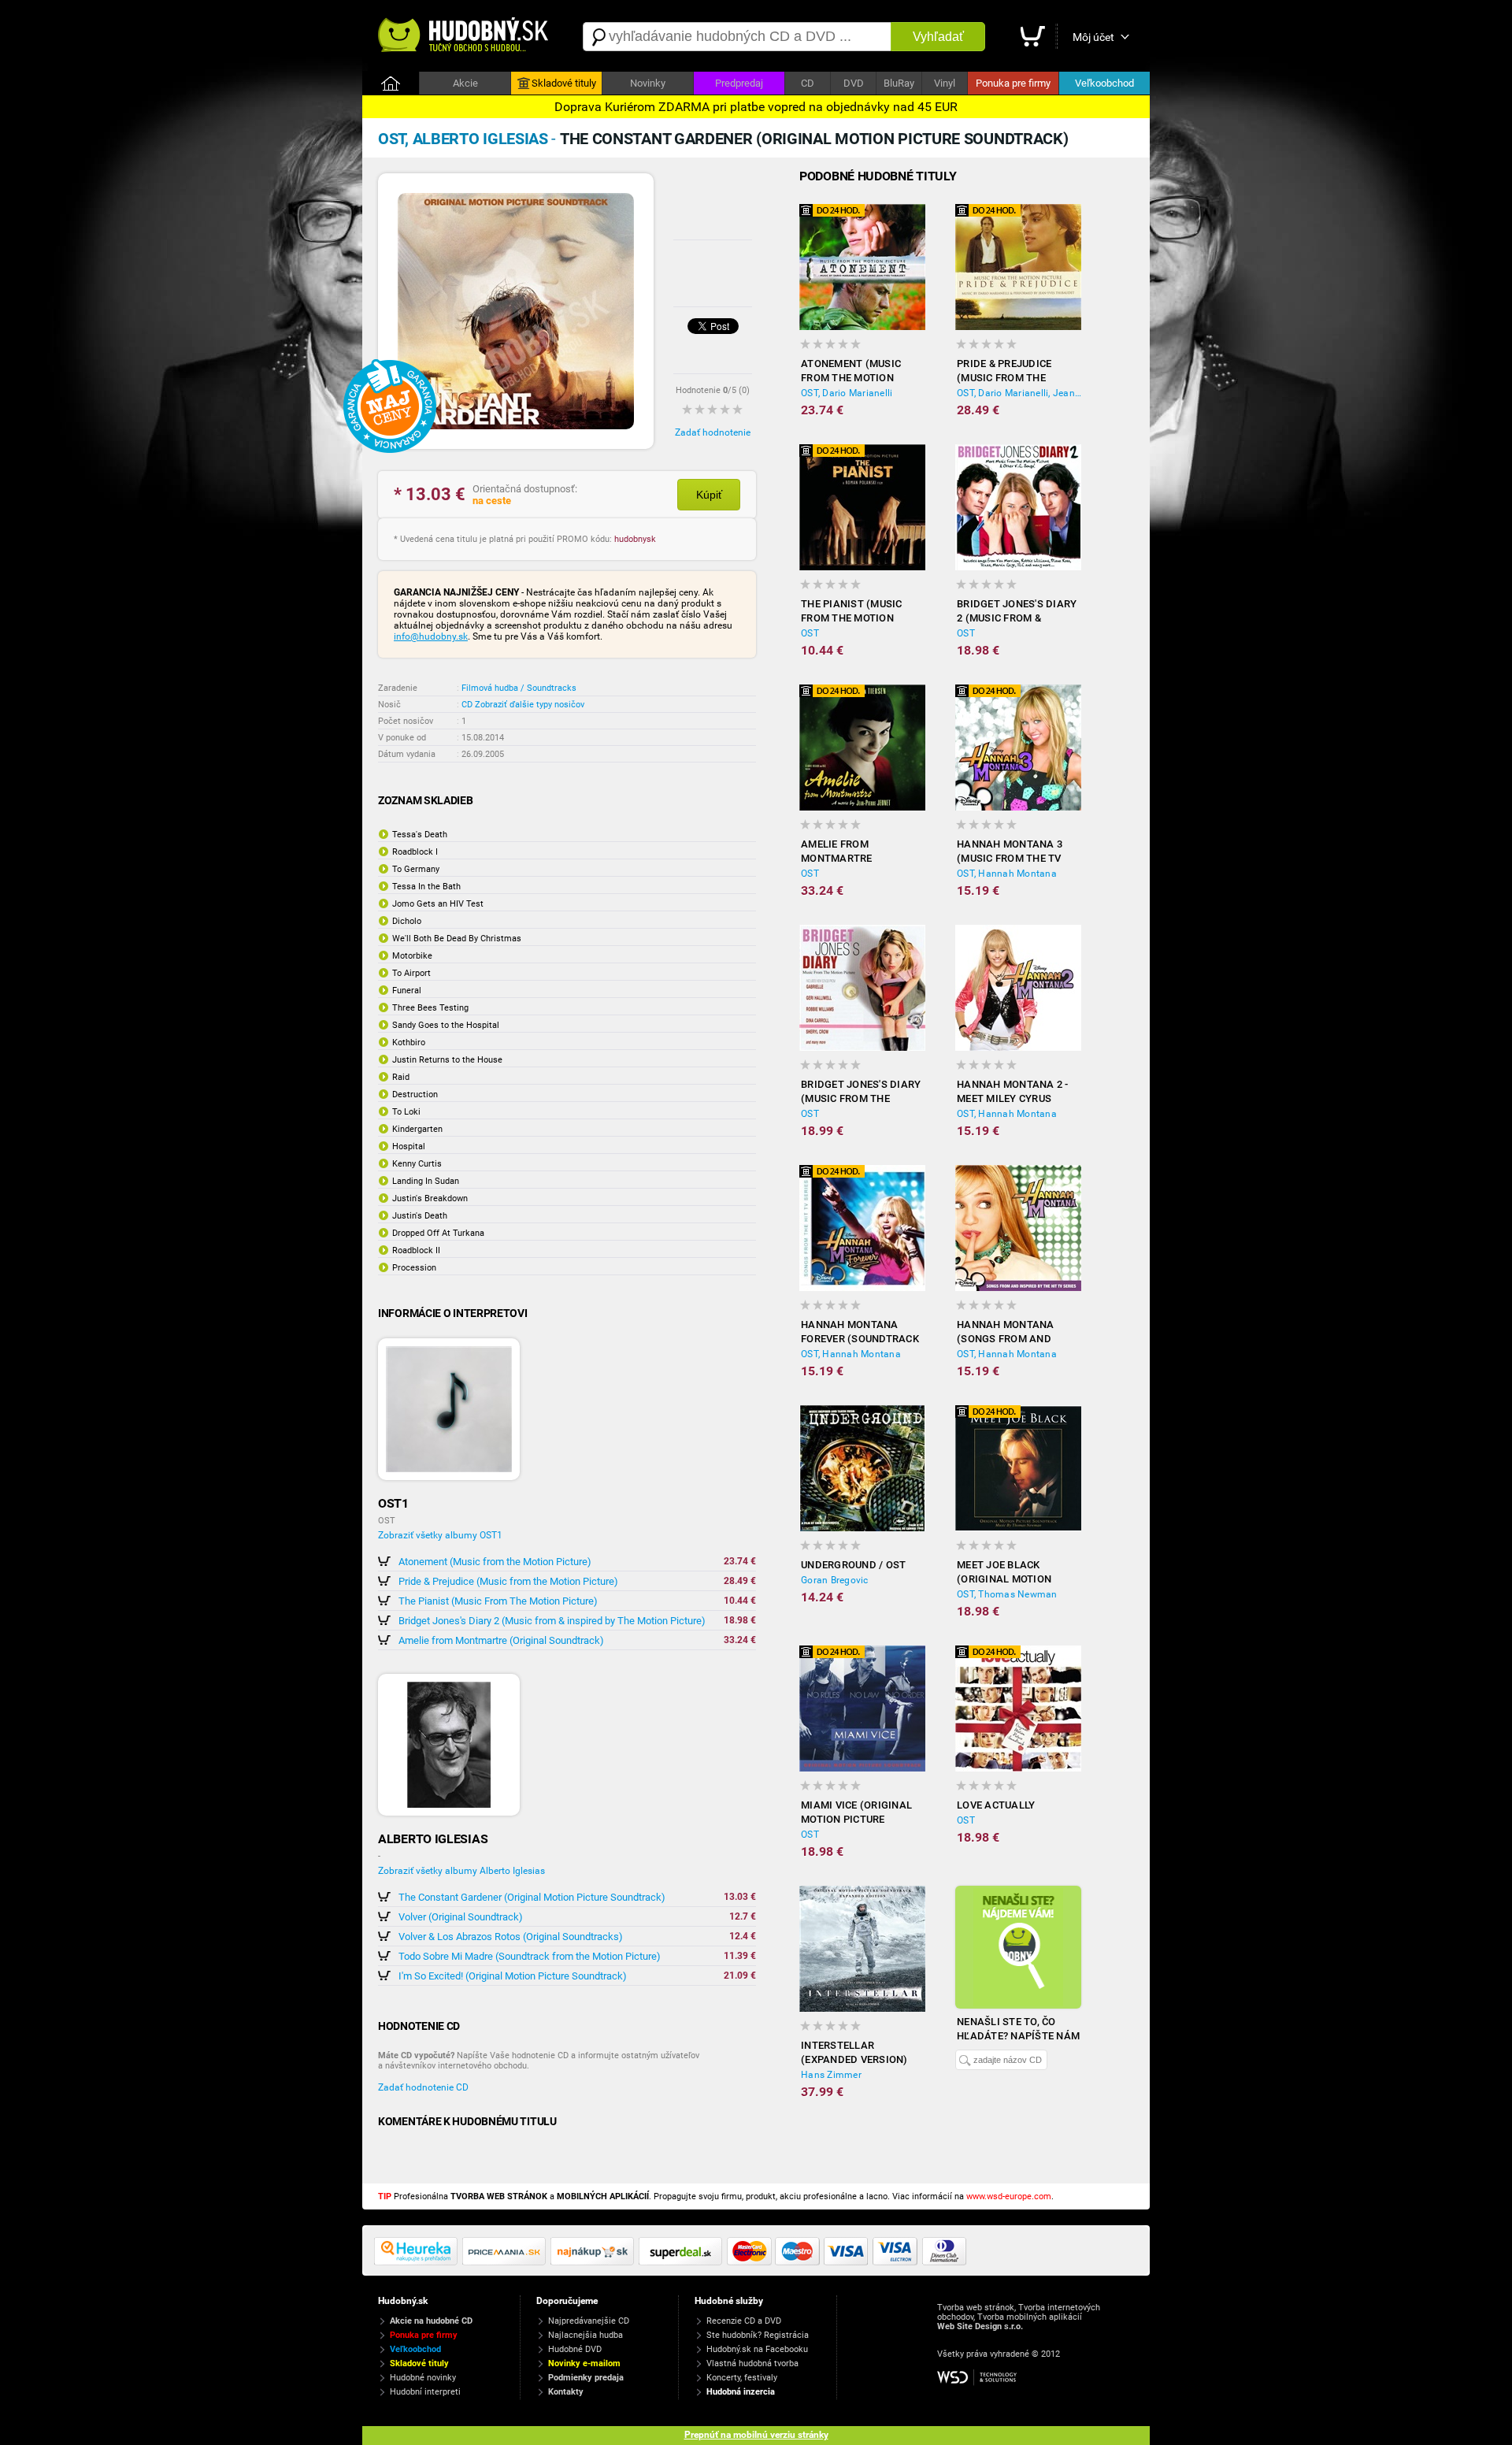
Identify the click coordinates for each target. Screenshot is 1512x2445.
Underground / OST (853, 1565)
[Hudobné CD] (506, 2262)
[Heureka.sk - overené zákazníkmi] (418, 2262)
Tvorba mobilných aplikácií (1030, 2317)
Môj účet (1093, 37)
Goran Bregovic (835, 1580)
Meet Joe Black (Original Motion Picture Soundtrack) (1015, 1573)
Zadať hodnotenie (713, 432)
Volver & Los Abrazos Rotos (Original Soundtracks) (511, 1937)
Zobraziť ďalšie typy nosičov (530, 705)
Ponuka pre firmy (1013, 83)
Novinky (648, 83)
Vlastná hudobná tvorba (752, 2363)
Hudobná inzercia (741, 2392)
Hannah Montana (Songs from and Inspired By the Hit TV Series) (1017, 1332)
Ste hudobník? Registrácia (758, 2335)
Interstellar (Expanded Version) (854, 2052)
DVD (854, 83)
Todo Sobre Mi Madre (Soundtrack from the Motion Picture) (530, 1956)
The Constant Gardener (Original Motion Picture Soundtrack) (532, 1897)
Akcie (465, 83)
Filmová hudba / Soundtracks (519, 688)
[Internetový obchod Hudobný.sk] (465, 37)
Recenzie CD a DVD (744, 2321)
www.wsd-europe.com (1009, 2196)
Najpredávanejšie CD (589, 2321)
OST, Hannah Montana (1007, 874)
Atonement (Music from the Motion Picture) (495, 1562)
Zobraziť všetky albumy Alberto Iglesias (461, 1871)
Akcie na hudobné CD (431, 2321)
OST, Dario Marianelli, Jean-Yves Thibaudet (1019, 393)
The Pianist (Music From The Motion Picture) (498, 1601)
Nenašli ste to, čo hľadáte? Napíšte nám (1018, 2029)
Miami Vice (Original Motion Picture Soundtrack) (856, 1813)
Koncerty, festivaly (742, 2378)
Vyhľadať (938, 37)
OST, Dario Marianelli (847, 393)
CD (808, 83)
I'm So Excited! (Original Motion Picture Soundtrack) (513, 1976)
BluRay (899, 83)
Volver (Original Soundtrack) (461, 1917)
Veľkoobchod (1104, 83)
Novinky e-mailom (584, 2363)
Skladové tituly (564, 83)
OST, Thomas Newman (1007, 1594)
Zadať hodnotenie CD (423, 2087)
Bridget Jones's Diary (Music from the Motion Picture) (861, 1092)
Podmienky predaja (586, 2378)
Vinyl (945, 83)
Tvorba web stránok (976, 2308)
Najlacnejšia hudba (586, 2335)
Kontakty (566, 2392)
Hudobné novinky (423, 2378)
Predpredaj (739, 83)
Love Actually (996, 1805)
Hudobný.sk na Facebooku (757, 2349)
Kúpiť (709, 495)
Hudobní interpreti (425, 2392)
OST (810, 633)
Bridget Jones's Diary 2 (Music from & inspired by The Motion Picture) (552, 1621)
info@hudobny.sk (431, 636)
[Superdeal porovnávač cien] (683, 2262)
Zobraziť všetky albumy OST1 (440, 1535)
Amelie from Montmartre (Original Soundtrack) (501, 1640)
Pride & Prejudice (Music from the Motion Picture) (508, 1581)
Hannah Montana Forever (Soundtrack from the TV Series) (860, 1332)
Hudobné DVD (575, 2349)
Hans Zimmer (831, 2075)
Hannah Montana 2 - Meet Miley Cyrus (1013, 1091)
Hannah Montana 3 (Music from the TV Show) (1010, 852)
